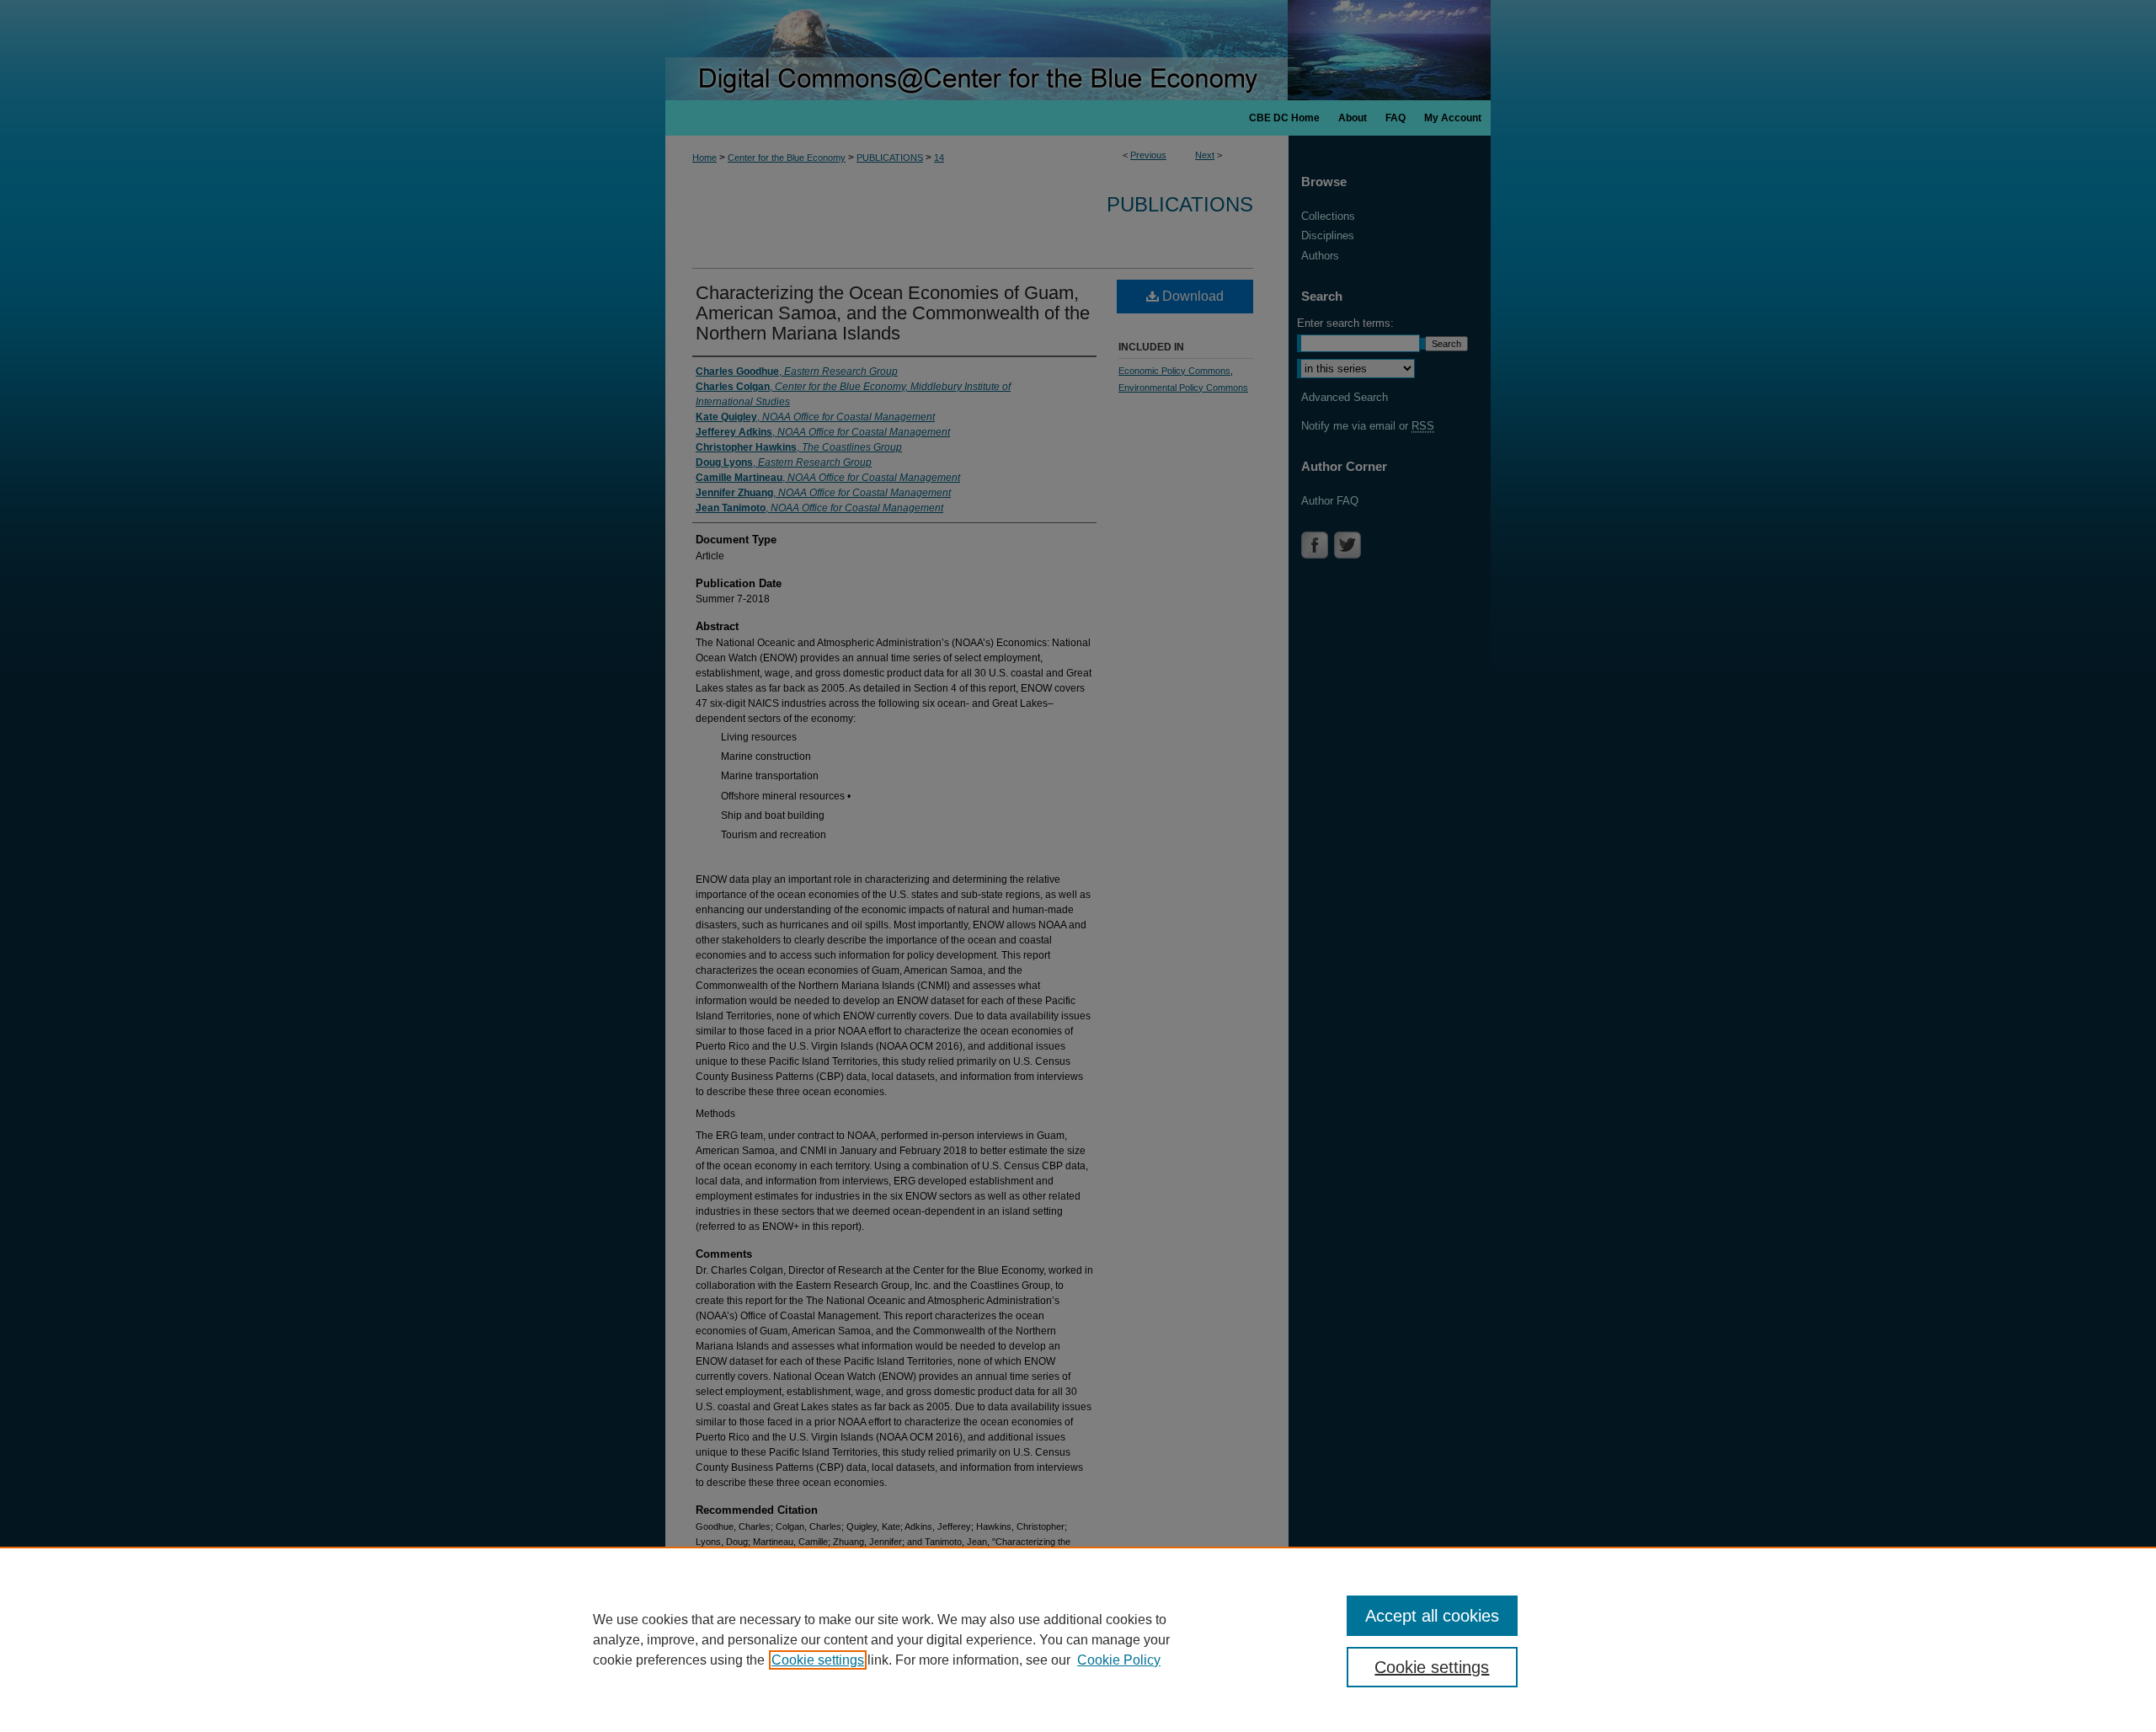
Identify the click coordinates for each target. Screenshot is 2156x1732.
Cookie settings (818, 1660)
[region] (1078, 1639)
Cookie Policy (1119, 1660)
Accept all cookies (1432, 1616)
